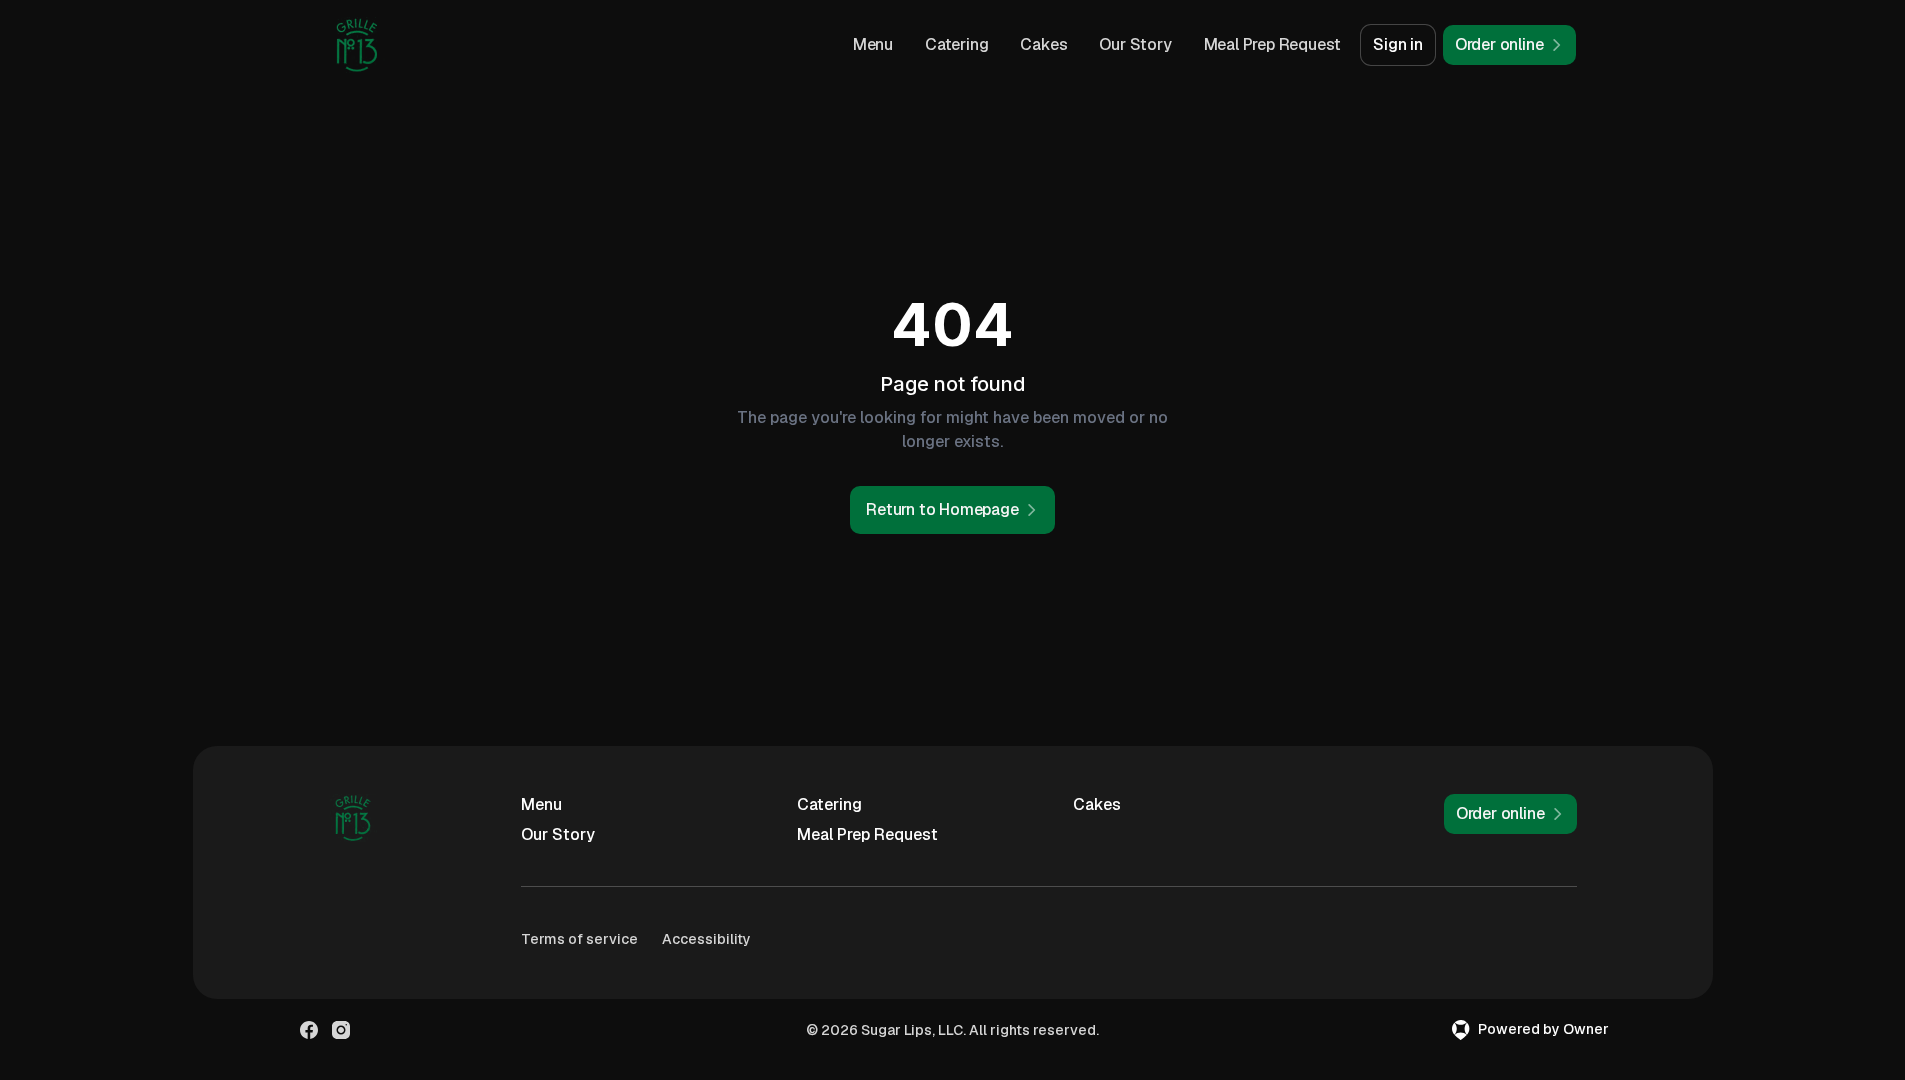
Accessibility (706, 939)
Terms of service (579, 939)
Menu (873, 44)
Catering (956, 44)
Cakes (1043, 44)
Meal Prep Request (1273, 44)
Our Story (1135, 44)
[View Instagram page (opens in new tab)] (341, 1030)
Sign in (1398, 44)
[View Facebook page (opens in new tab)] (309, 1030)
